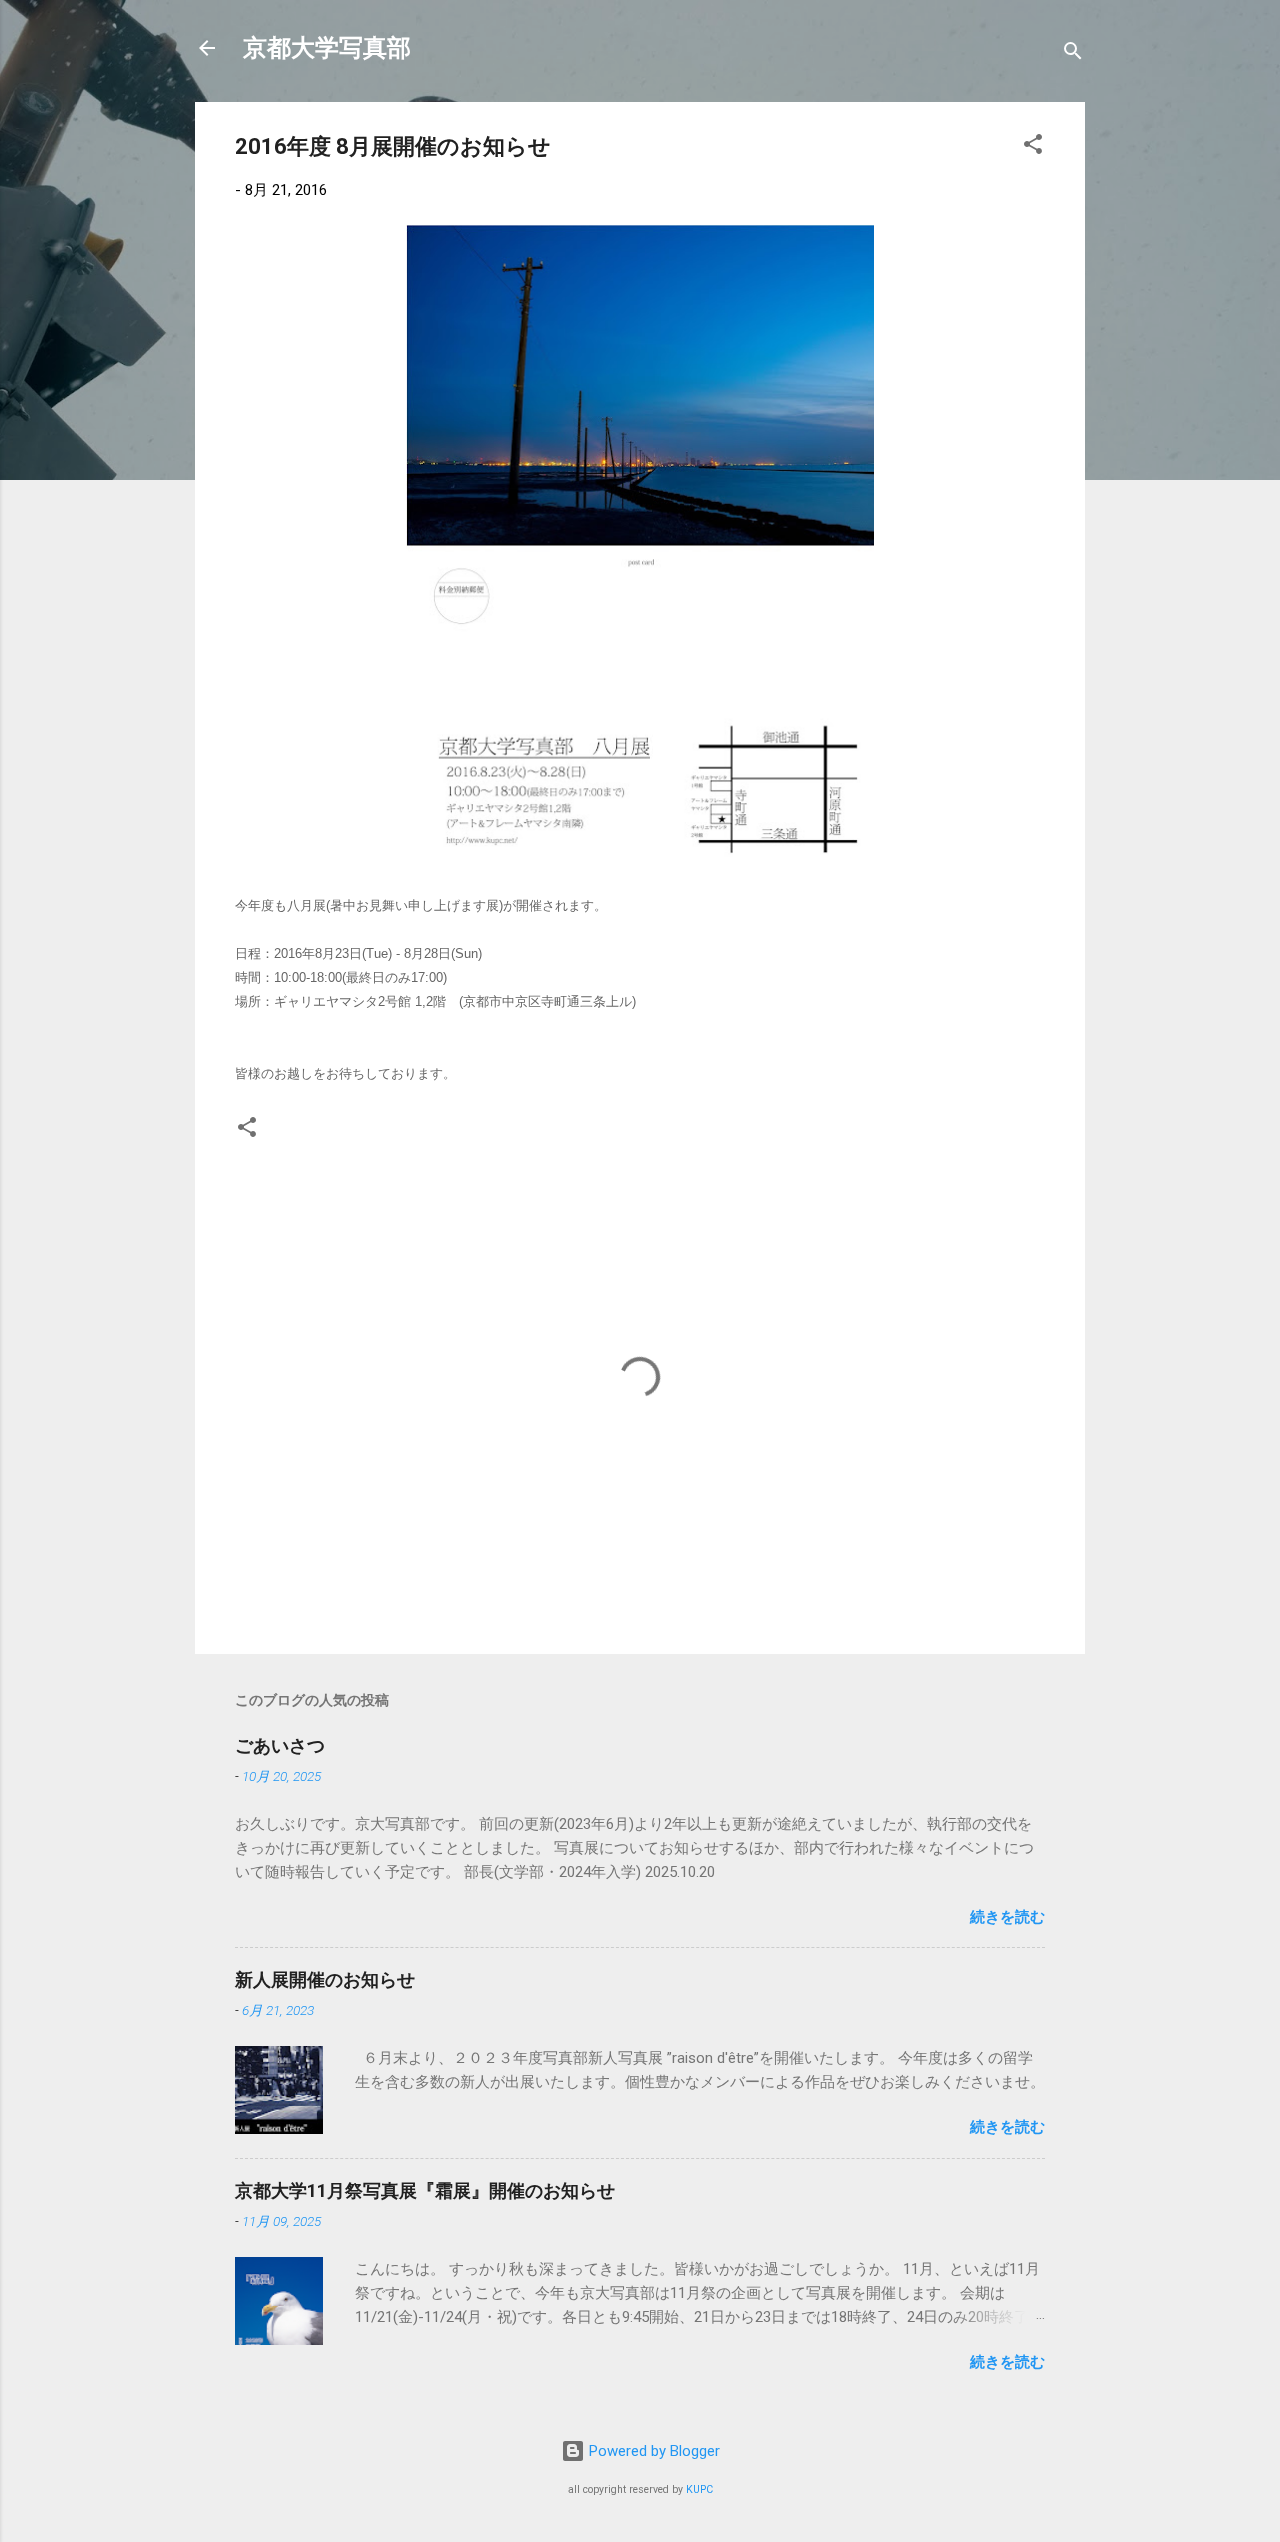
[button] (1033, 147)
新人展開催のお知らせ (325, 1979)
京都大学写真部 (327, 48)
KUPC (699, 2489)
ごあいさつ (280, 1745)
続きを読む (1007, 1917)
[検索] (1073, 54)
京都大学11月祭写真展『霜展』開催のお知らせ (425, 2190)
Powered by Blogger (652, 2451)
